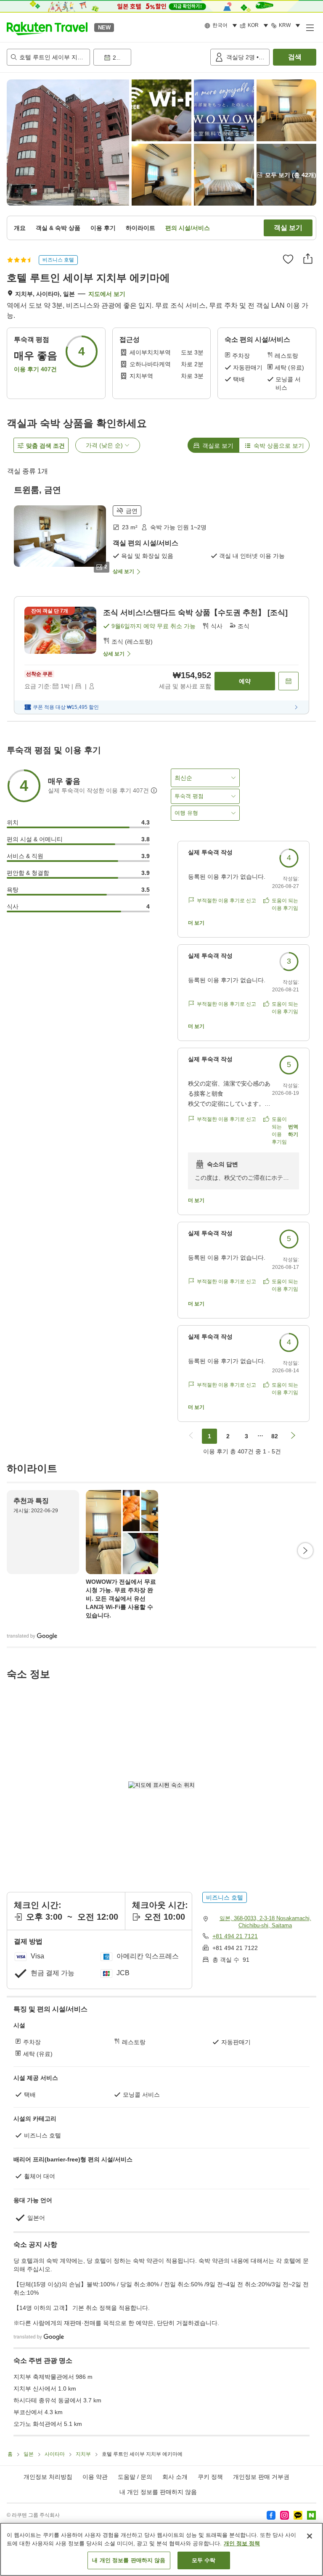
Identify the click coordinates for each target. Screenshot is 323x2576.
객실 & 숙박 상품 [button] (58, 228)
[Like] (288, 259)
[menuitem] (222, 26)
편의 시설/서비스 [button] (188, 228)
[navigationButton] (191, 1436)
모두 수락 (204, 2560)
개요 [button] (20, 228)
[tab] (213, 445)
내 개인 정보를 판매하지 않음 (158, 2492)
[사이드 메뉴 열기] (310, 27)
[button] (47, 27)
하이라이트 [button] (140, 228)
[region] (161, 2549)
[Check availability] (289, 681)
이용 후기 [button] (103, 228)
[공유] (308, 259)
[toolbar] (150, 57)
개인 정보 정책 (242, 2543)
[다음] (305, 1551)
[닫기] (310, 2536)
